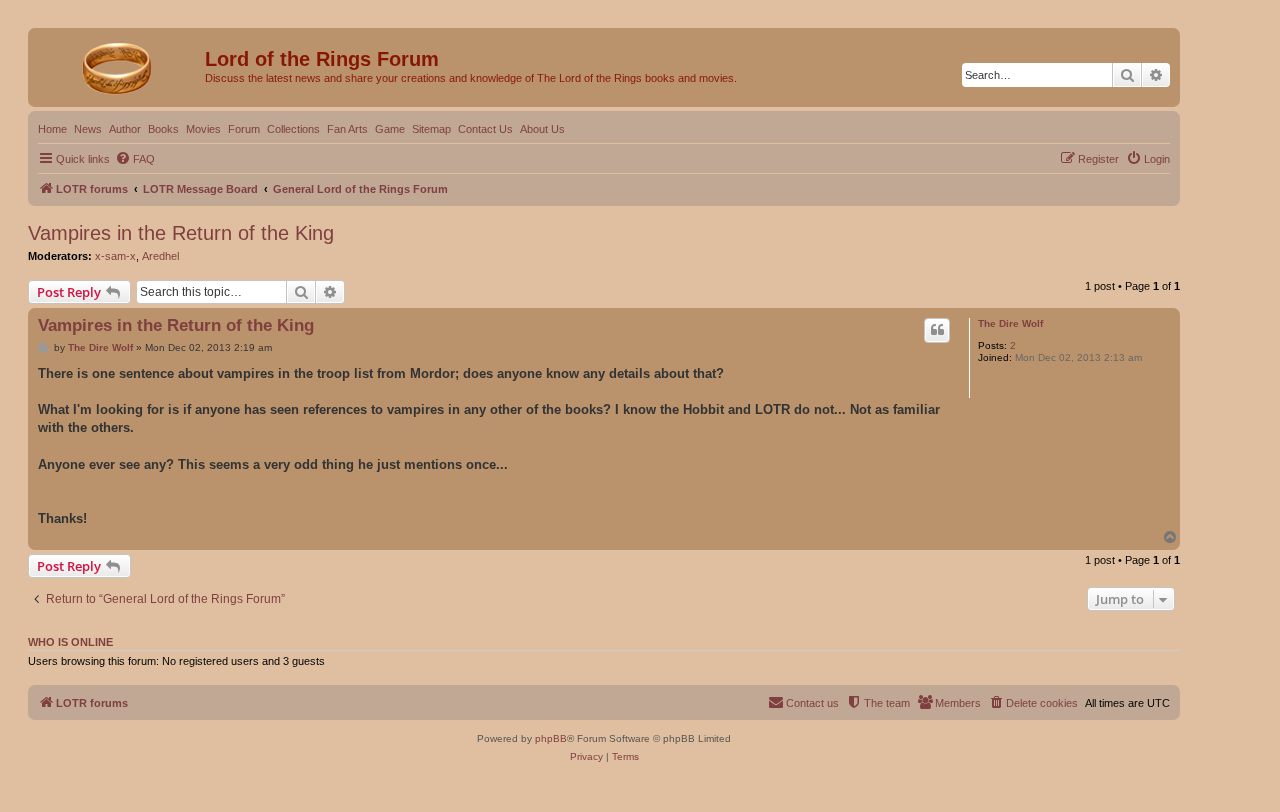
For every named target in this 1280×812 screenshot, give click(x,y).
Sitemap (431, 129)
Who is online (70, 642)
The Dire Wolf (1010, 323)
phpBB (551, 738)
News (88, 129)
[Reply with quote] (937, 330)
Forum (244, 129)
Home (52, 129)
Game (390, 129)
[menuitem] (135, 159)
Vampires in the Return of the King (181, 233)
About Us (542, 129)
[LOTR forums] (119, 65)
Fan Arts (347, 129)
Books (163, 129)
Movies (203, 129)
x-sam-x (115, 256)
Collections (293, 129)
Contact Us (485, 129)
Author (125, 129)
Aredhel (160, 256)
